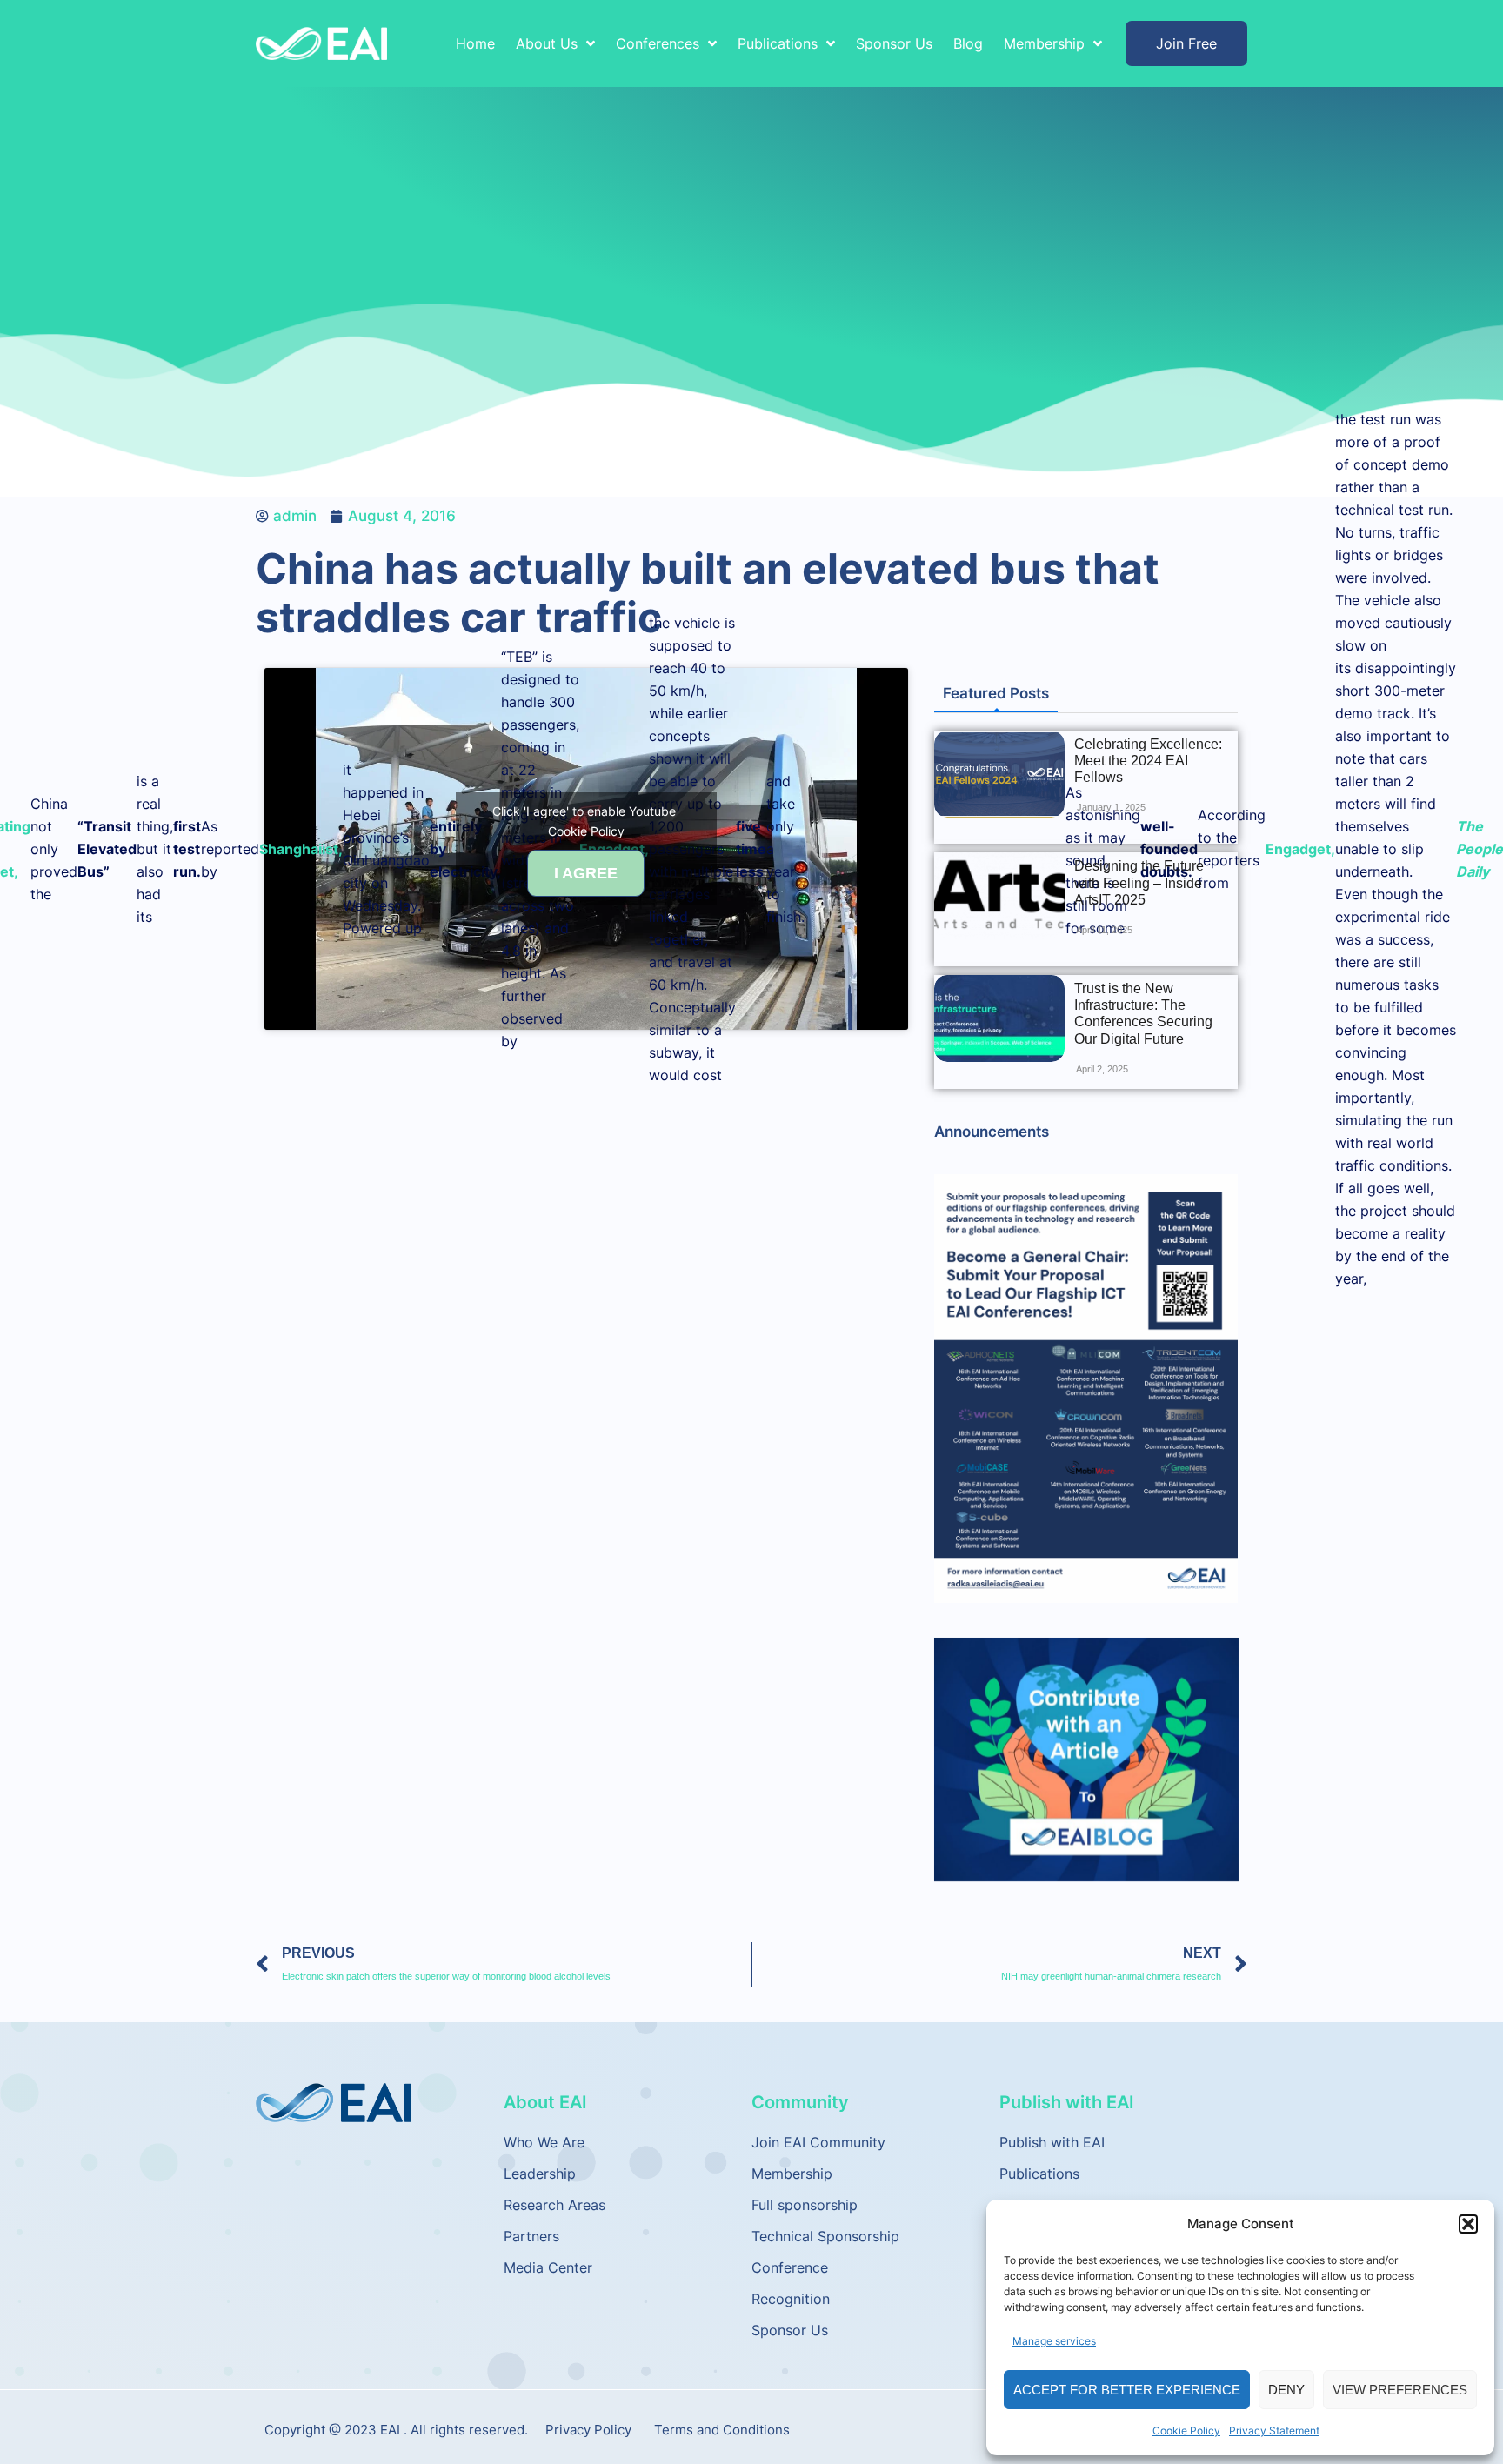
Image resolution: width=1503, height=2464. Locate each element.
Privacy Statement (1274, 2431)
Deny (1286, 2390)
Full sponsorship (805, 2205)
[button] (1468, 2224)
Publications (1039, 2174)
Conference (790, 2267)
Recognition (791, 2299)
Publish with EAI (1052, 2142)
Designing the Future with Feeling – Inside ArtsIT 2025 (1139, 882)
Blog (968, 43)
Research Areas (554, 2205)
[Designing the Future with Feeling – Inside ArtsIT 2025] (999, 896)
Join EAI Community (818, 2142)
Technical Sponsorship (825, 2236)
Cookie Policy (1186, 2431)
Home (475, 43)
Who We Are (544, 2142)
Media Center (548, 2267)
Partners (531, 2236)
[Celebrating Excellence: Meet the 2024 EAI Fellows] (999, 774)
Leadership (540, 2174)
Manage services (1054, 2341)
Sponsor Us (894, 43)
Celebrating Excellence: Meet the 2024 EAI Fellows (1148, 761)
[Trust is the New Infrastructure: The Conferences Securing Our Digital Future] (999, 1018)
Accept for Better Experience (1127, 2390)
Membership (792, 2174)
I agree (586, 873)
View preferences (1400, 2390)
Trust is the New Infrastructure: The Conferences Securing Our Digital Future (1143, 1014)
